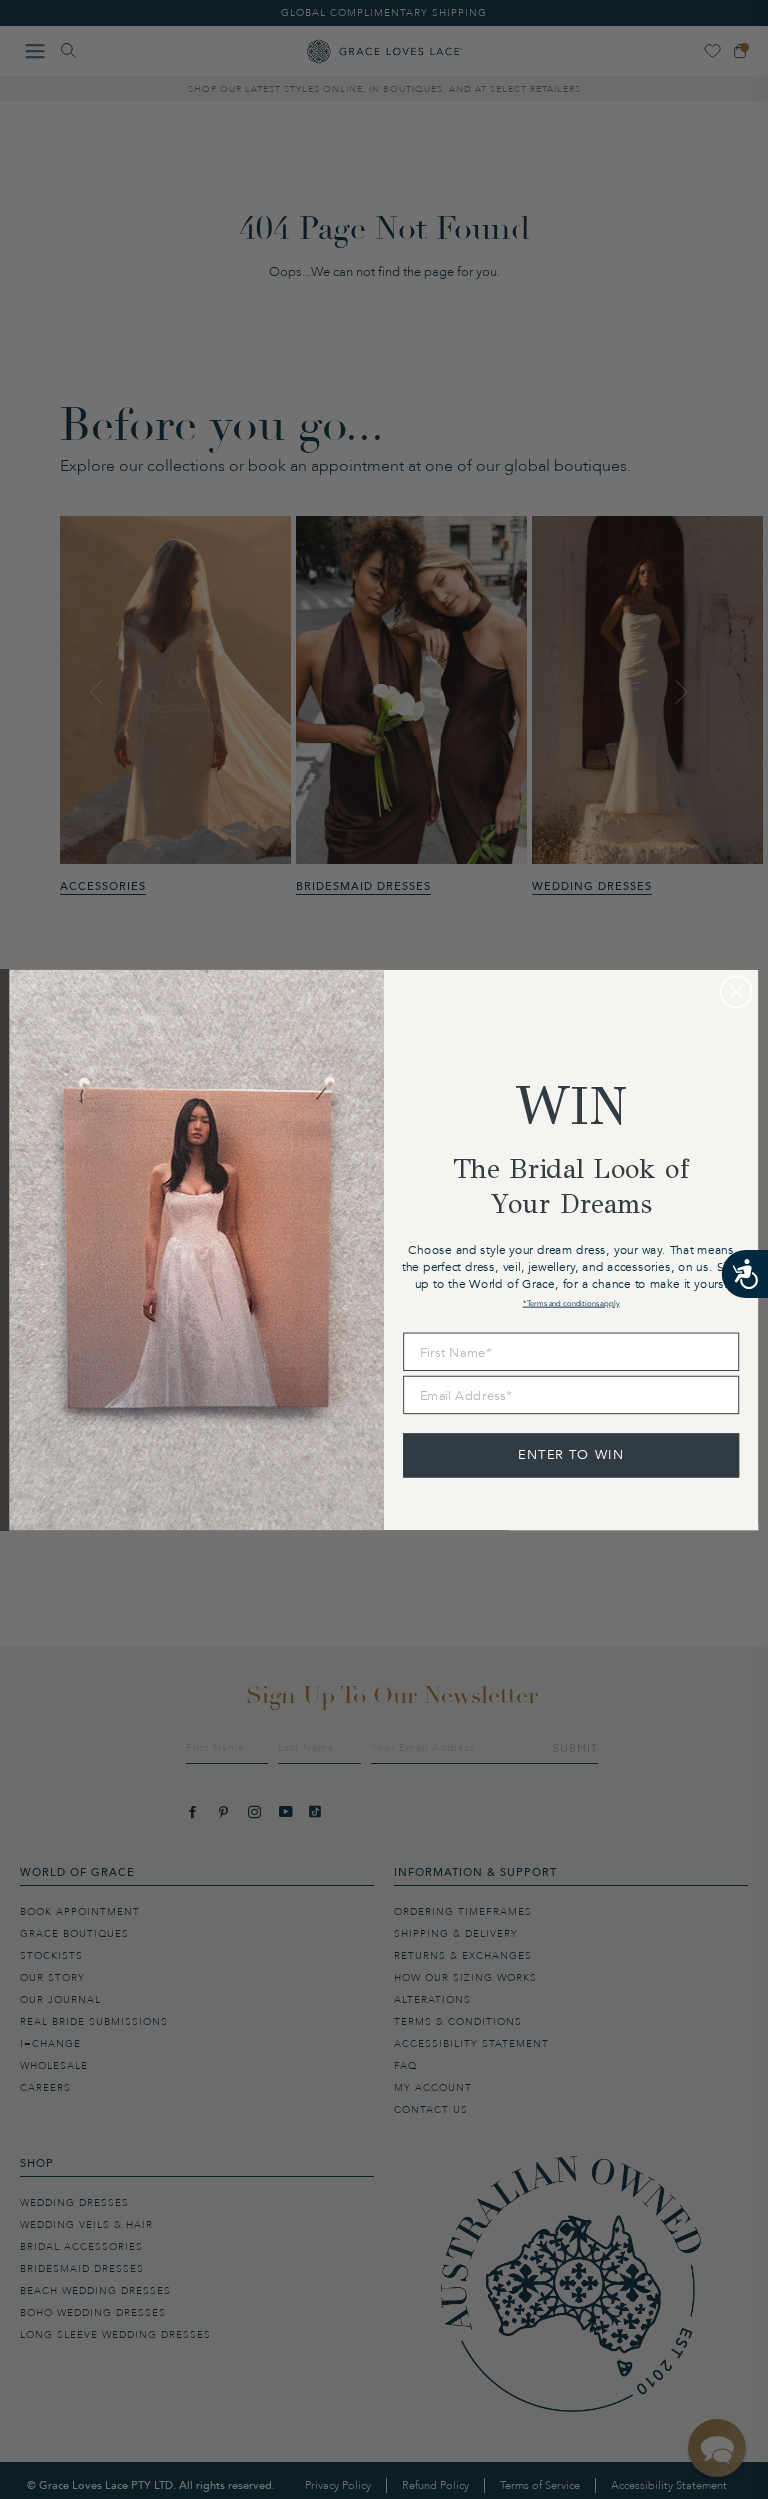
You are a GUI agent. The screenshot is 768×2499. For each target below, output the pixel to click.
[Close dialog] (736, 991)
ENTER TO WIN (571, 1454)
